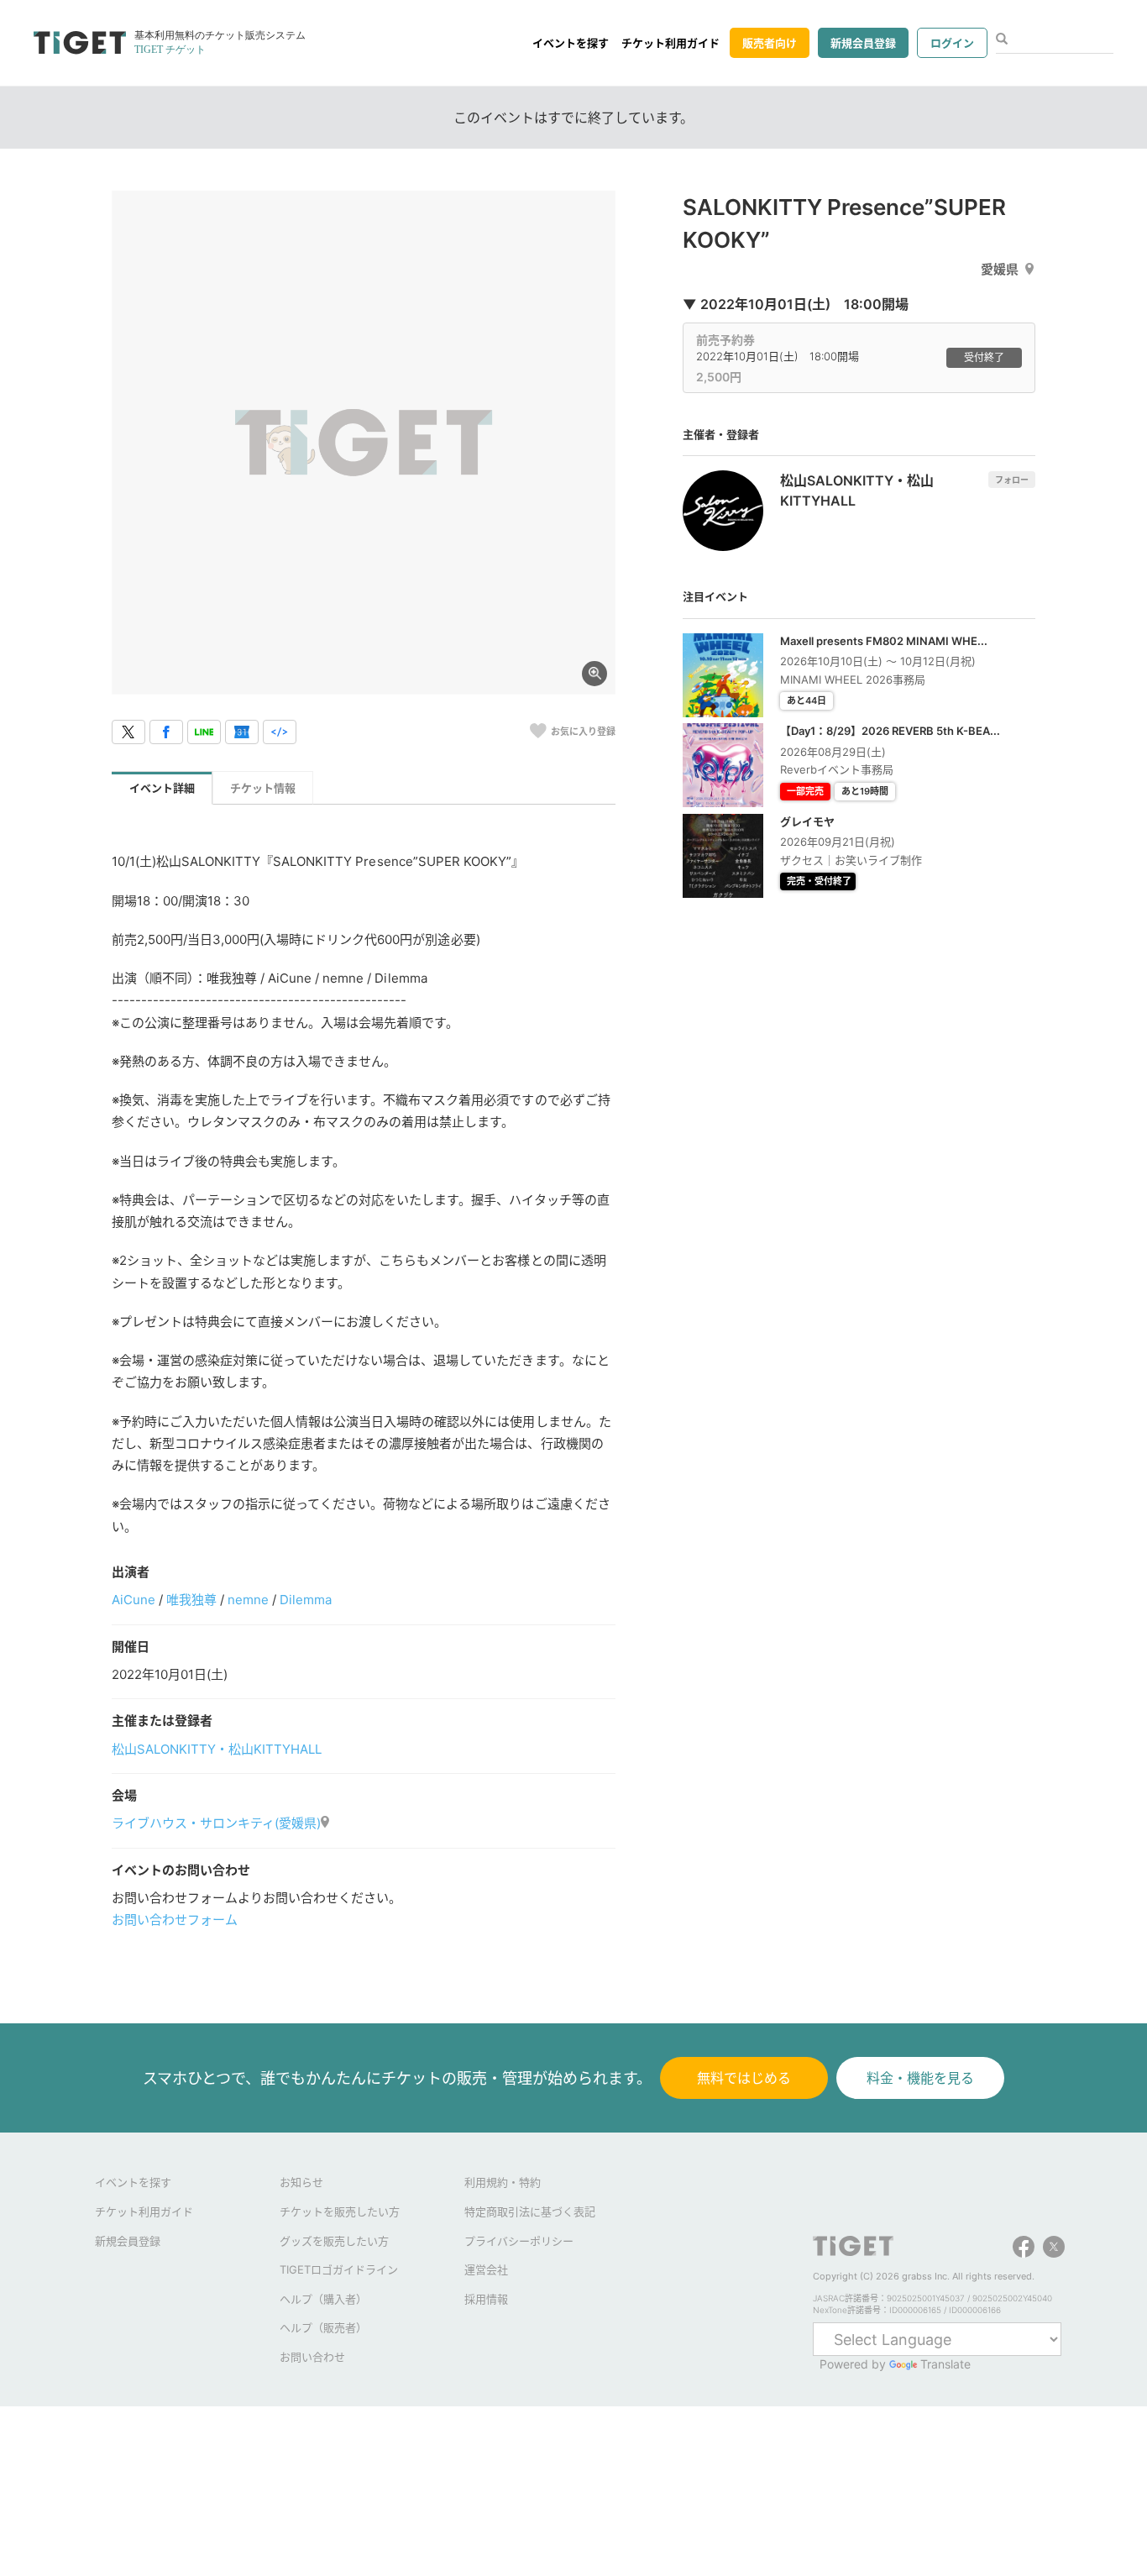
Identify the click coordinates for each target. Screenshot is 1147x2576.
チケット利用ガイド (670, 43)
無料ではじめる (744, 2078)
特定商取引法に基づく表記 (530, 2211)
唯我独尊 (191, 1600)
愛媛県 (1000, 269)
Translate (945, 2364)
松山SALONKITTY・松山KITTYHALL (217, 1749)
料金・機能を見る (920, 2078)
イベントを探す (571, 43)
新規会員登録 (863, 43)
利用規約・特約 (503, 2182)
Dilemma (306, 1600)
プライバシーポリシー (519, 2241)
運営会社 (486, 2269)
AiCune (134, 1600)
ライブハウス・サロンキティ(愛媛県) (216, 1823)
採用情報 (486, 2299)
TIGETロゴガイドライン (339, 2269)
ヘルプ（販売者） (323, 2327)
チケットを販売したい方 (340, 2211)
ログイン (952, 43)
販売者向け (770, 43)
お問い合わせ (312, 2357)
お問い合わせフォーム (175, 1920)
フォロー (1012, 480)
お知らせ (301, 2182)
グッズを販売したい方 (334, 2241)
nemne (248, 1600)
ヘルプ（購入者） (323, 2299)
